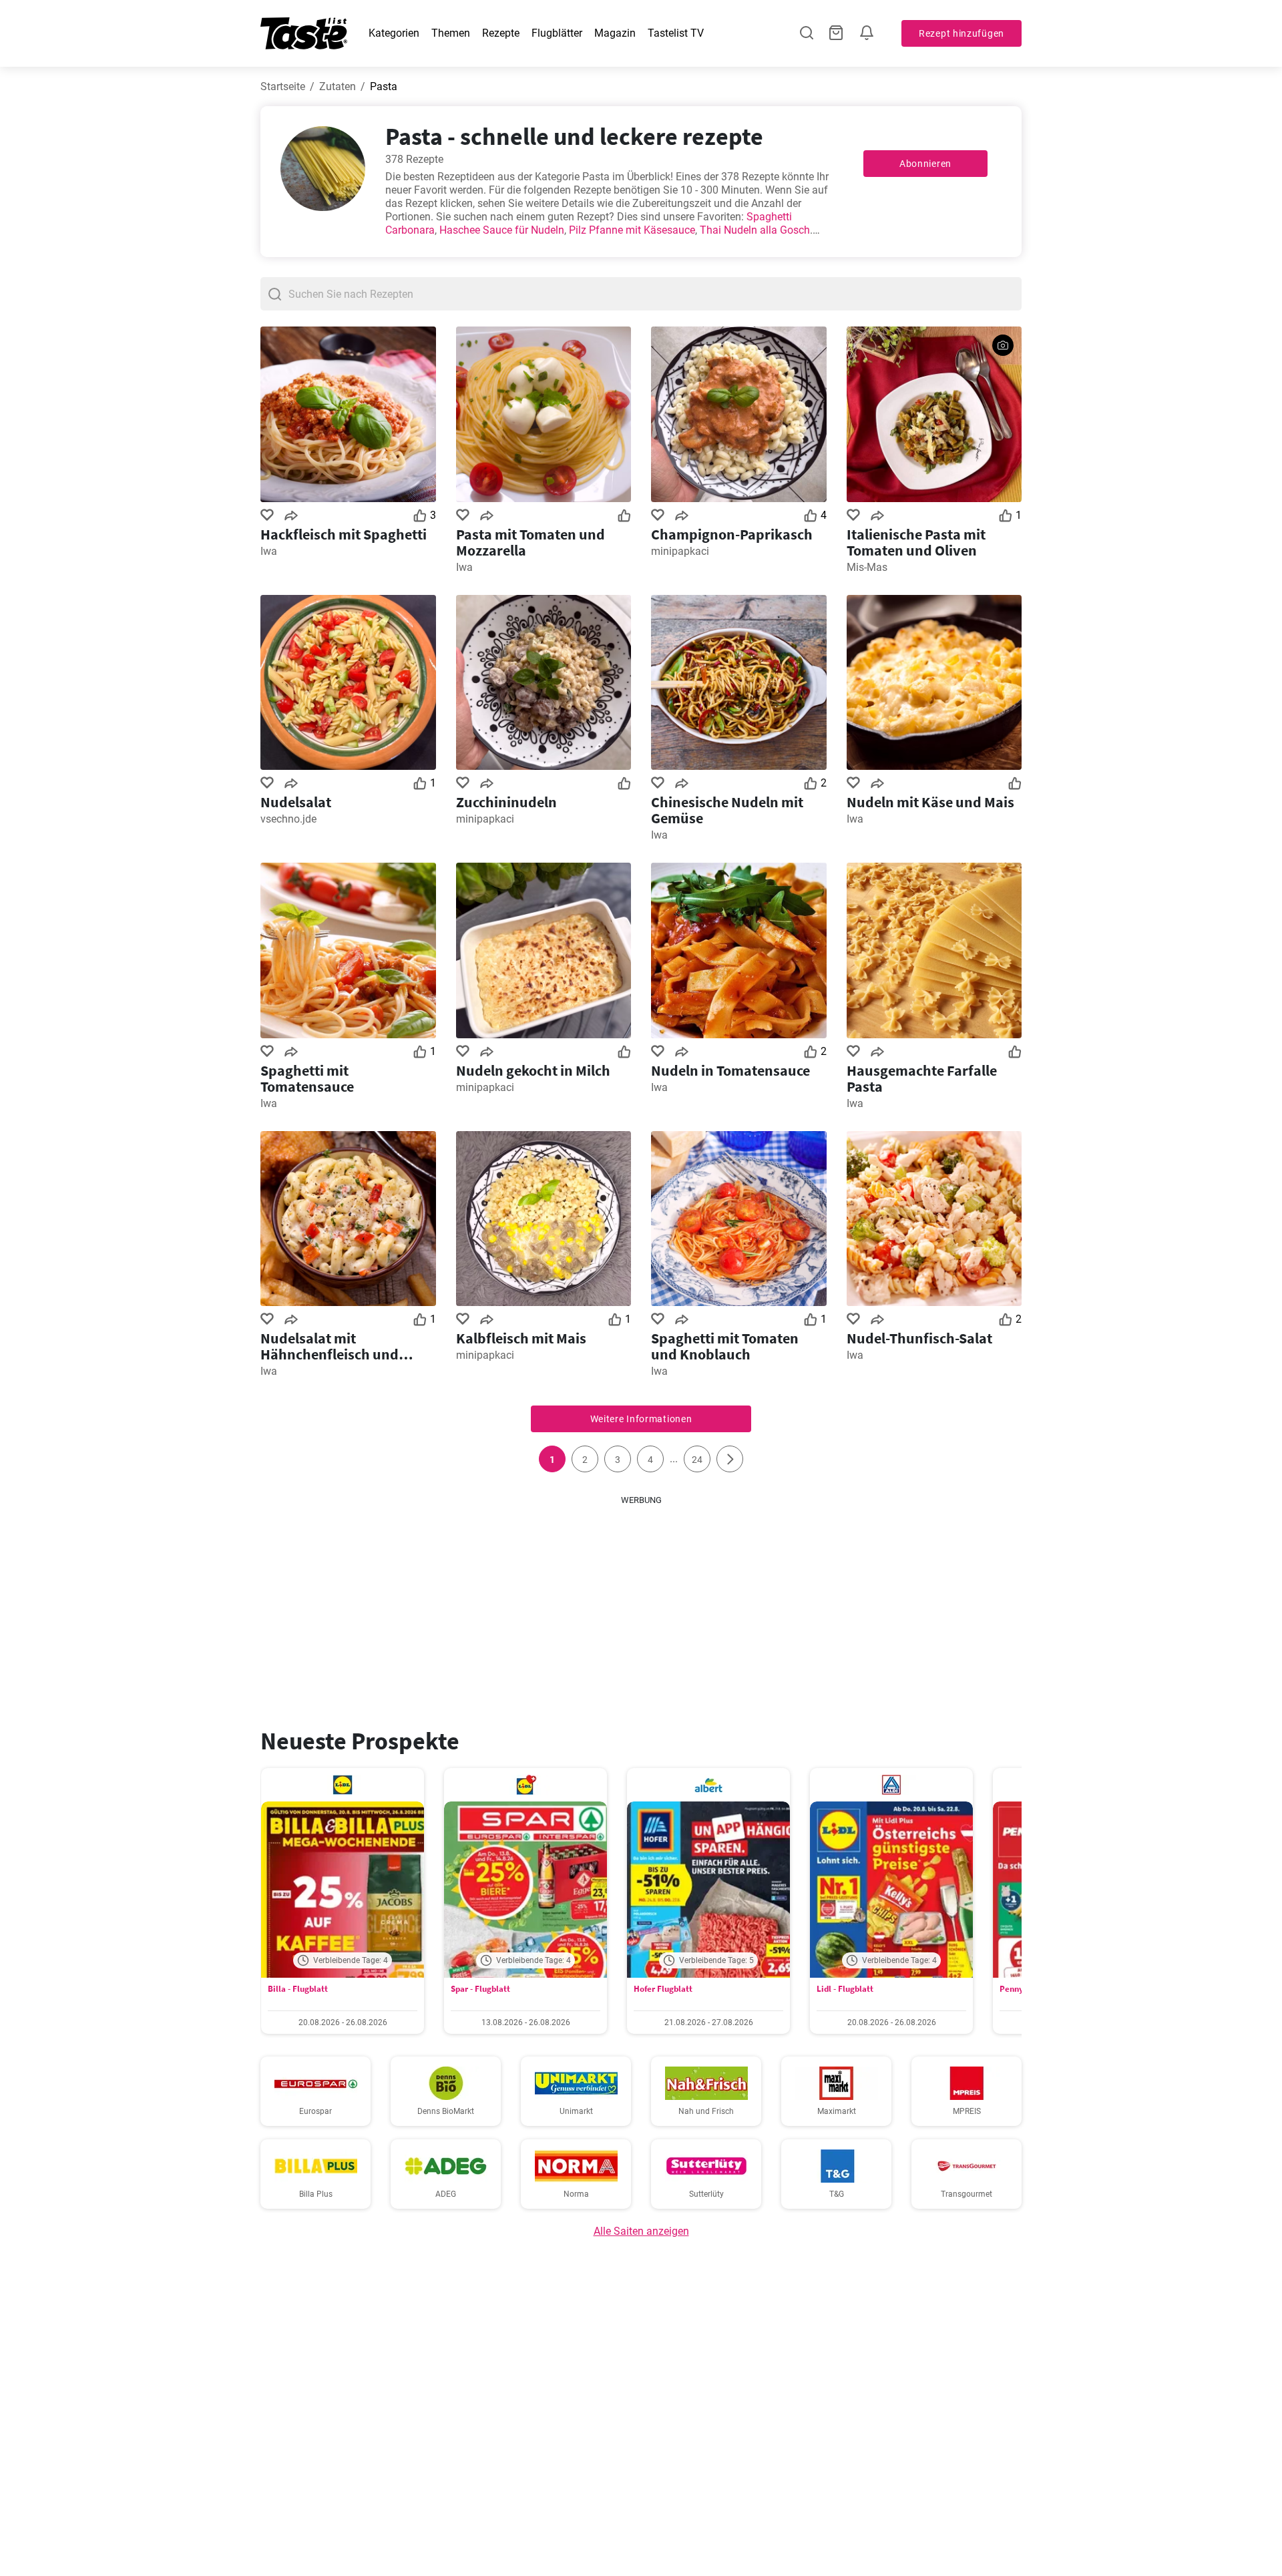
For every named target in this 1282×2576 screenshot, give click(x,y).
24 (697, 1460)
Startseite (283, 86)
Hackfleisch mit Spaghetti (344, 534)
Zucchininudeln (506, 802)
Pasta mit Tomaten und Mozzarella (530, 542)
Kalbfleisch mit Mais (521, 1338)
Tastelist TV (676, 33)
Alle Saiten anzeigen (641, 2231)
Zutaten (338, 86)
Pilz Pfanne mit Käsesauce (632, 230)
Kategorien (394, 33)
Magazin (615, 33)
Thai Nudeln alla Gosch (755, 230)
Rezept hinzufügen (961, 33)
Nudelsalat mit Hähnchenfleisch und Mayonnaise (330, 1346)
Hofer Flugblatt (663, 1989)
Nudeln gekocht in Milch (533, 1070)
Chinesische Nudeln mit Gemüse (727, 810)
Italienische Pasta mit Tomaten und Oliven (916, 542)
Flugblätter (557, 33)
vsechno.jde (288, 819)
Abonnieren (925, 164)
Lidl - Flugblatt (845, 1989)
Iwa (269, 551)
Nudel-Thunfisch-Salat (919, 1338)
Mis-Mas (867, 567)
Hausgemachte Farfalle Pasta (922, 1078)
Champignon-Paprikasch (732, 534)
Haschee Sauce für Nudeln (502, 230)
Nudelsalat (296, 802)
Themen (451, 33)
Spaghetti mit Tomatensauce (307, 1078)
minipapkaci (680, 551)
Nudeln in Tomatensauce (730, 1070)
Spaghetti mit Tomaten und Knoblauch (725, 1346)
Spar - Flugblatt (480, 1989)
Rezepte (501, 33)
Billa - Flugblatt (298, 1989)
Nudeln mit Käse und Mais (930, 802)
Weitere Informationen (641, 1419)
